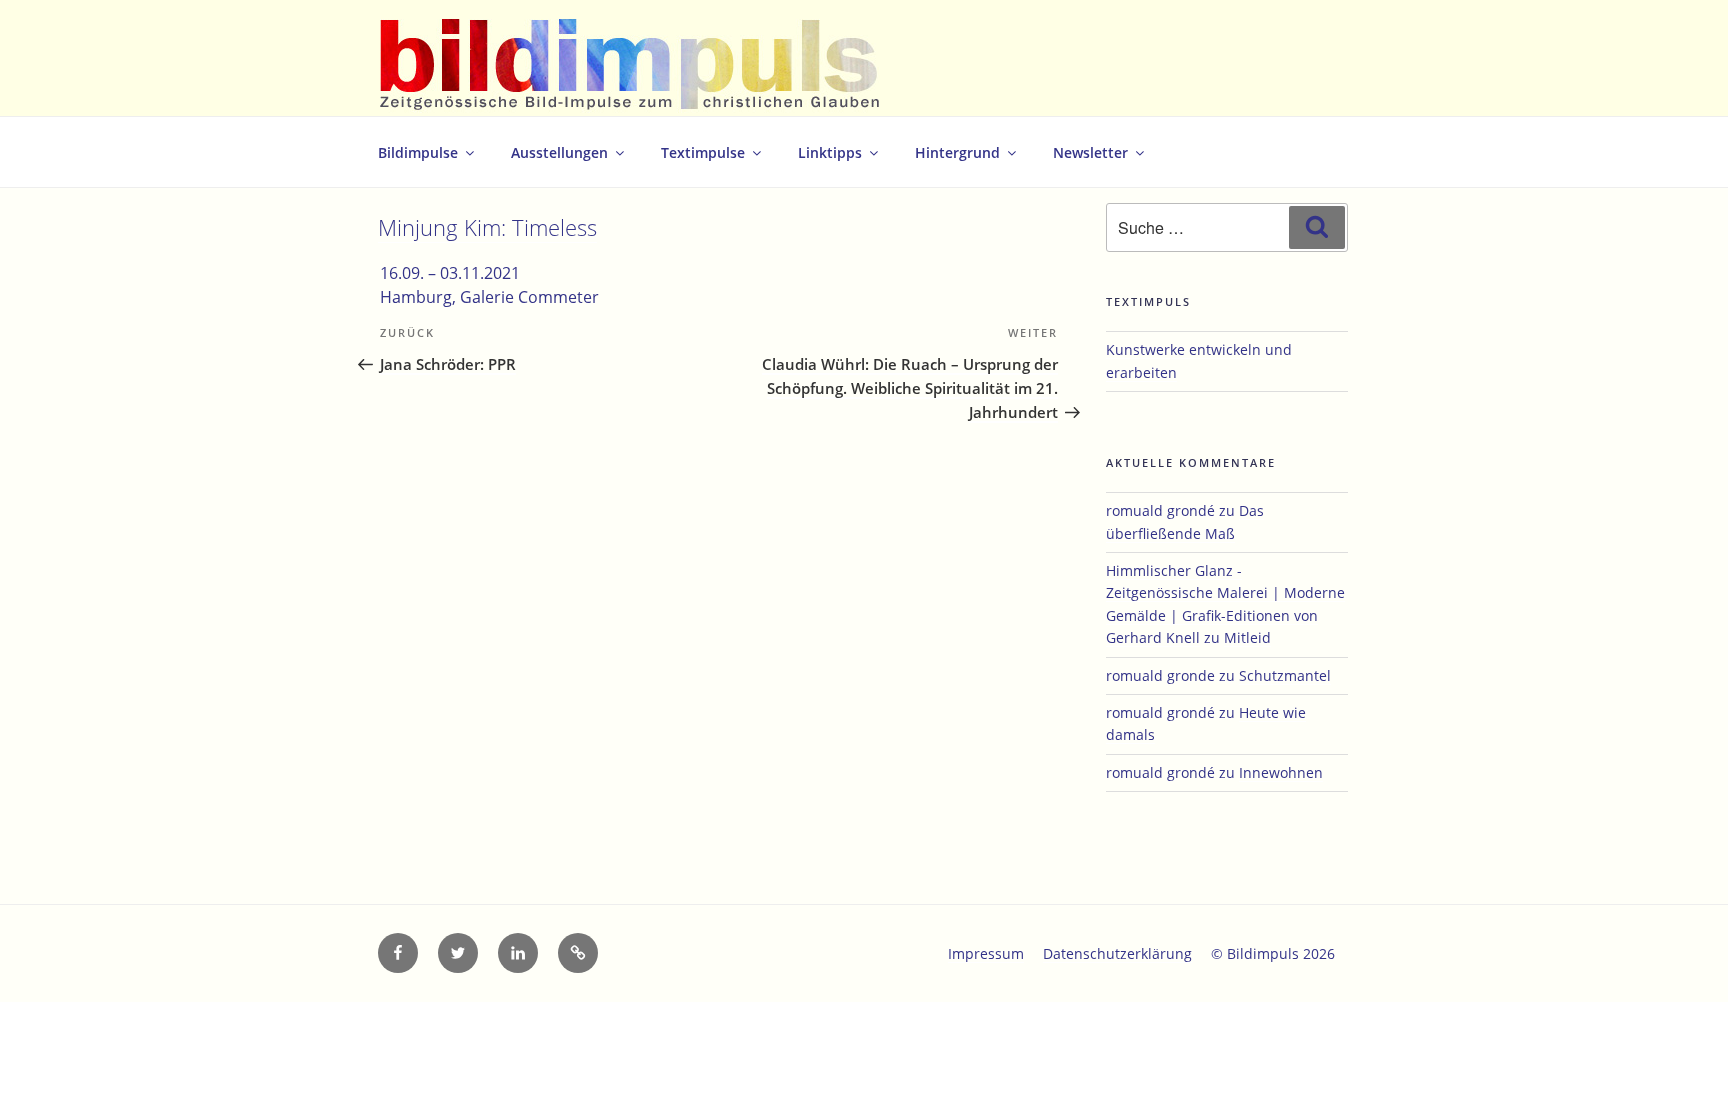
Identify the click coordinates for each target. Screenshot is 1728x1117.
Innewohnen (1281, 772)
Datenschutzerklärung (1117, 953)
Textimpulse (703, 152)
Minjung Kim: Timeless (487, 227)
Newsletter (1090, 152)
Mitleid (1247, 637)
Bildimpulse (418, 152)
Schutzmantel (1285, 675)
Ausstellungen (559, 152)
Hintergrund (957, 152)
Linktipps (830, 152)
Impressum (986, 953)
